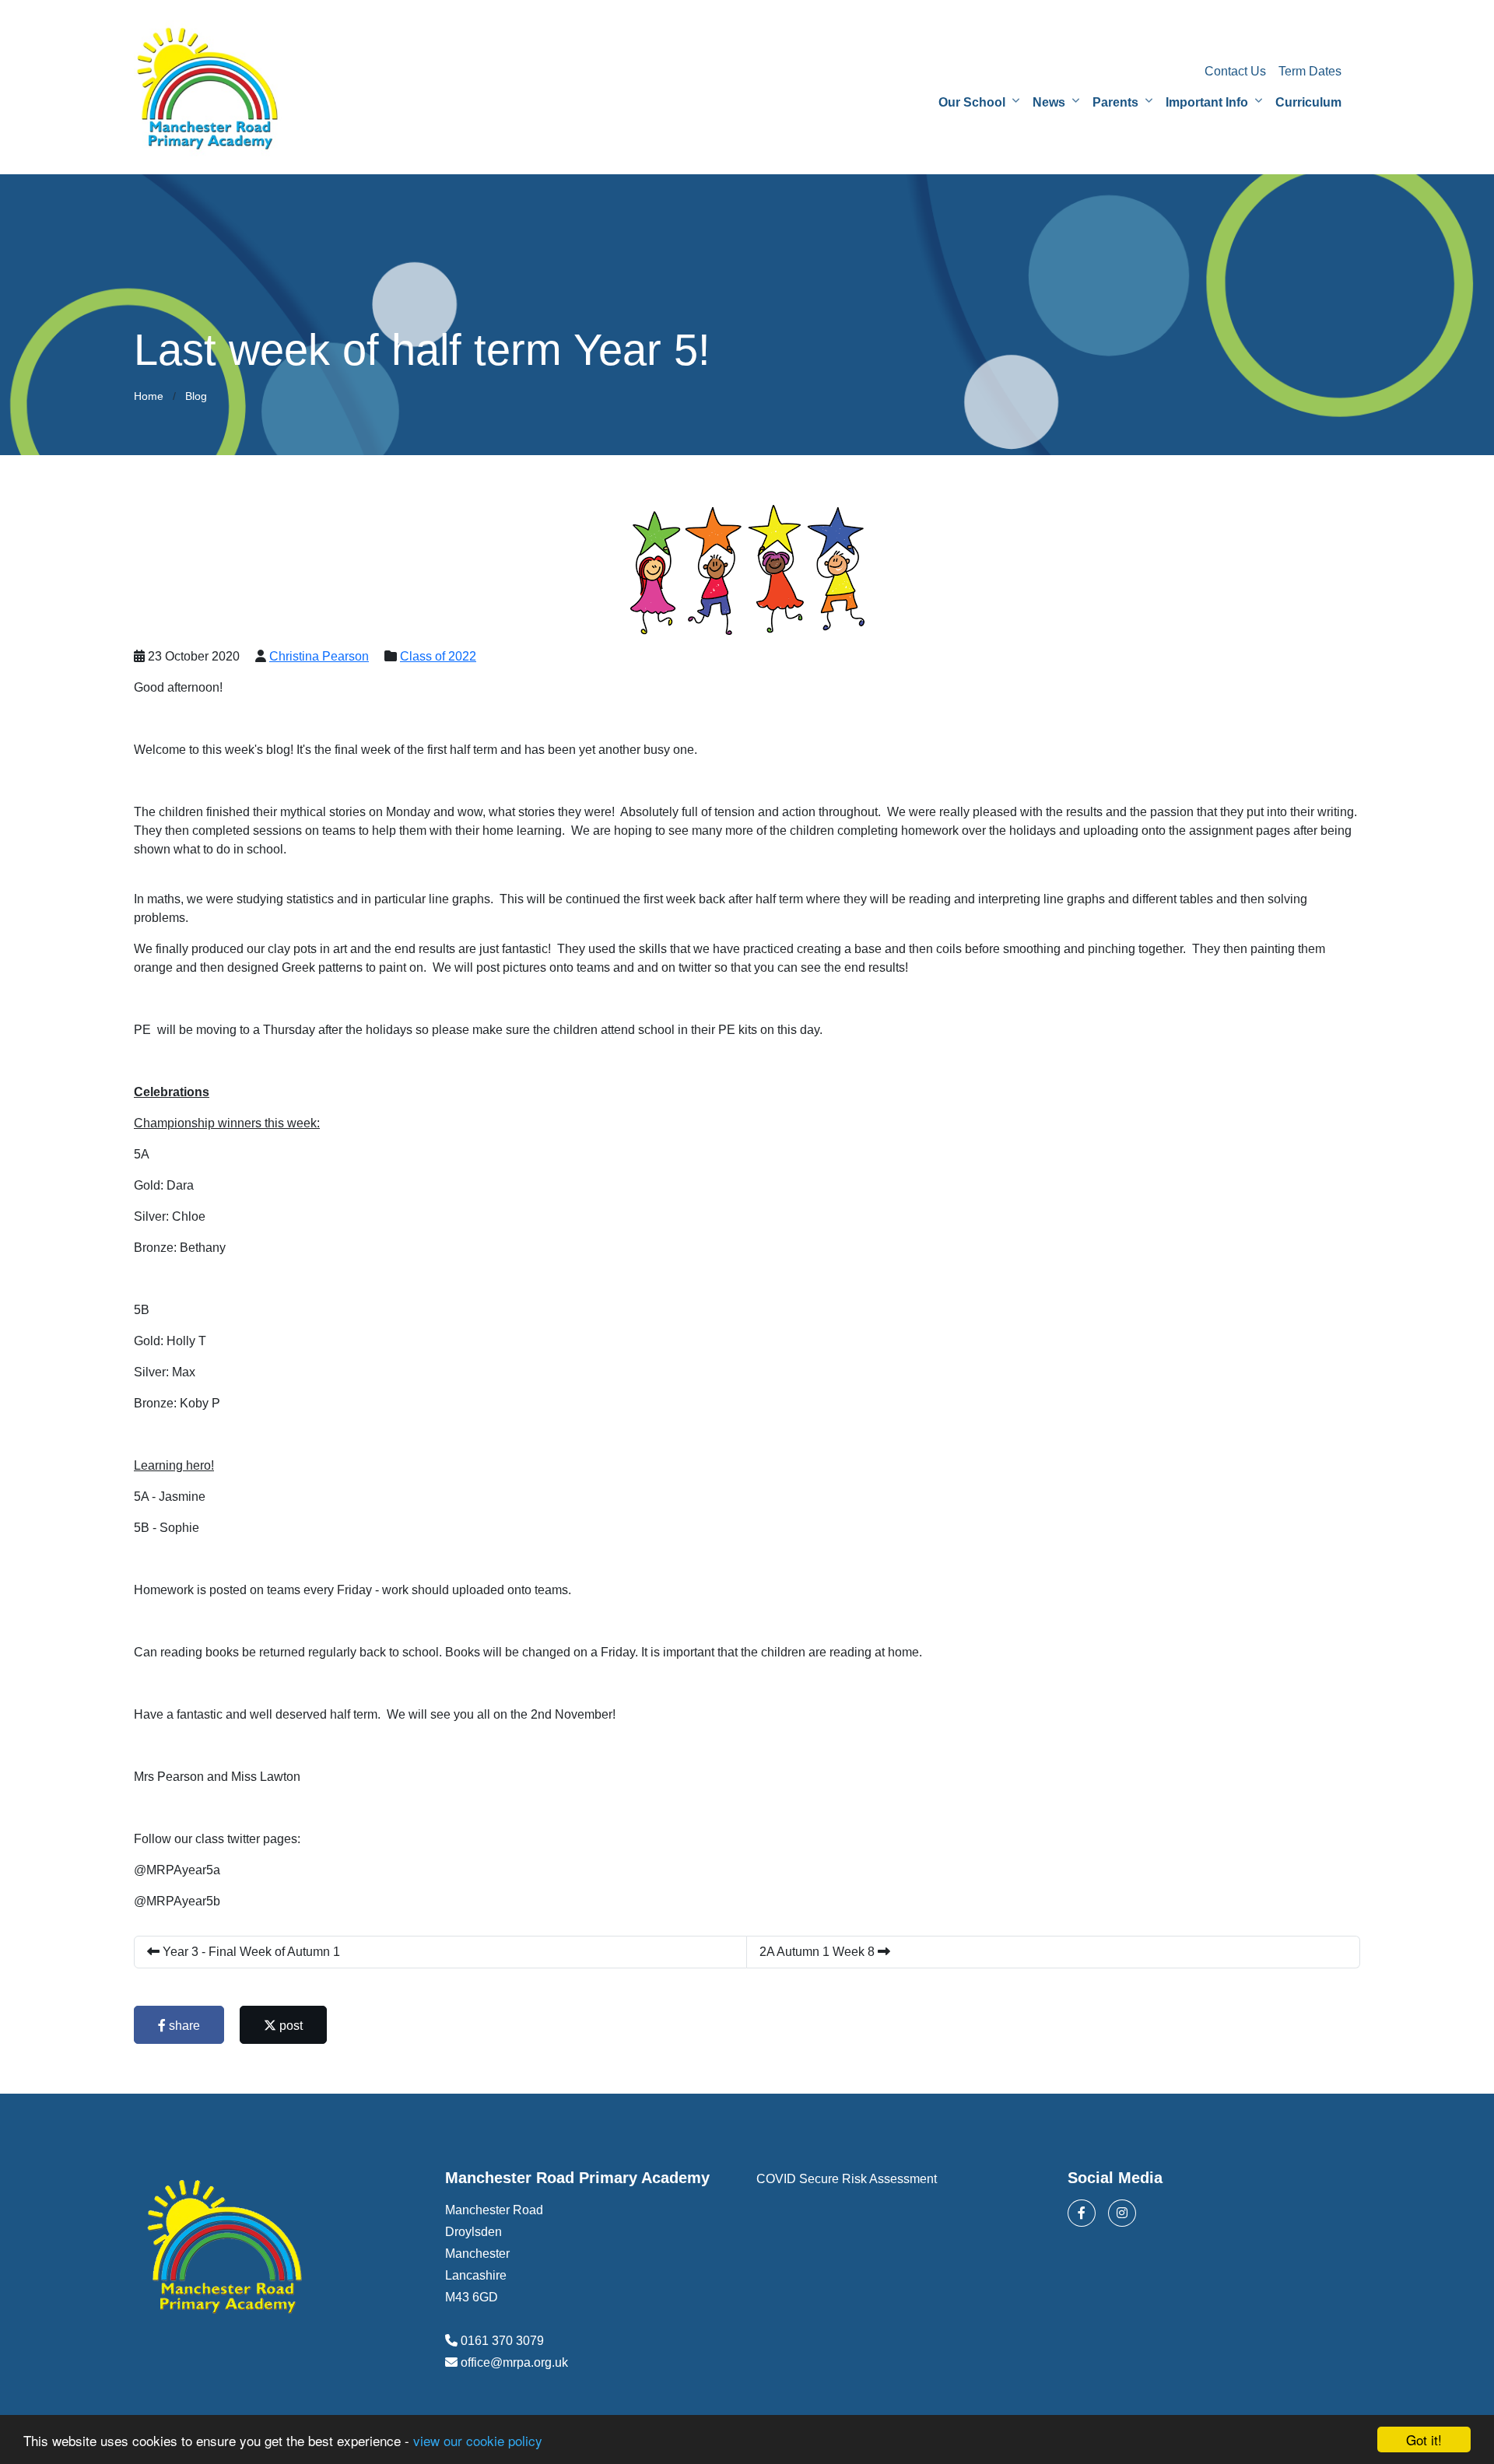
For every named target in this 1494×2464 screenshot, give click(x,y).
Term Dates (1310, 71)
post (289, 2026)
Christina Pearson (319, 656)
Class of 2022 (438, 656)
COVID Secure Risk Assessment (847, 2179)
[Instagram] (1122, 2213)
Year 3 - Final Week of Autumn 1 (250, 1952)
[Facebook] (1082, 2213)
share (183, 2026)
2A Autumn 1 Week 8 (819, 1952)
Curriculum (1308, 102)
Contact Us (1235, 71)
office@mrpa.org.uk (514, 2362)
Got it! (1424, 2439)
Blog (196, 396)
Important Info (1207, 102)
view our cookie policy (478, 2440)
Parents (1115, 102)
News (1049, 102)
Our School (972, 102)
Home (149, 396)
